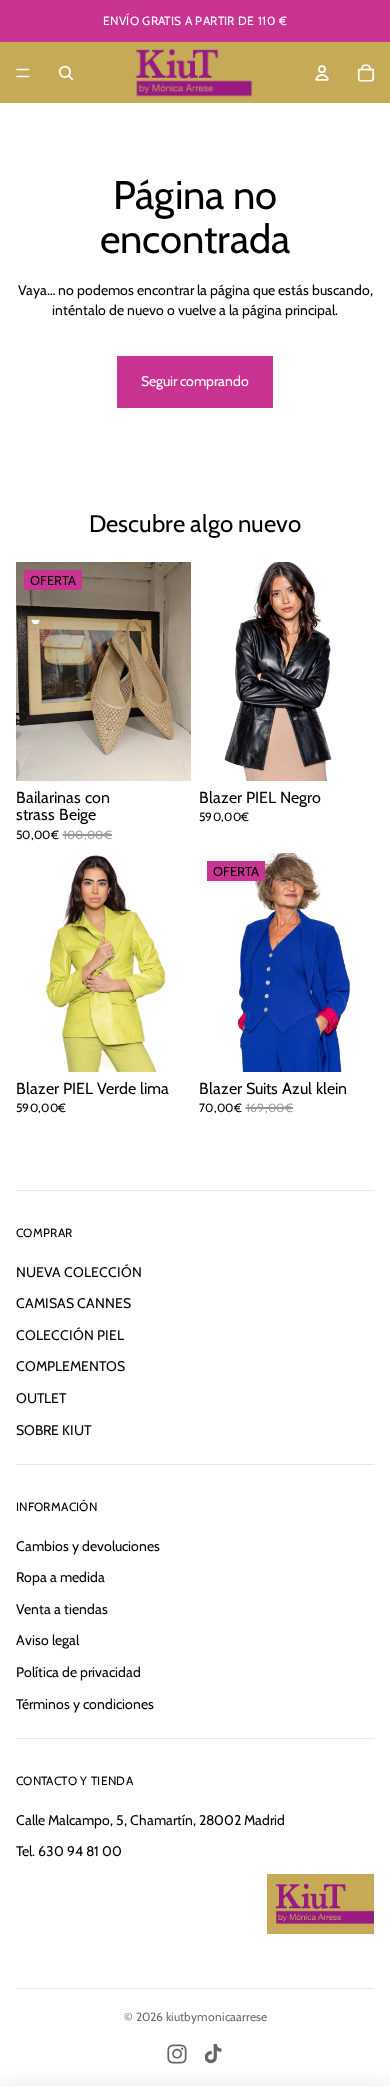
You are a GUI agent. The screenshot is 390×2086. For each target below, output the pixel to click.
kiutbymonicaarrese (216, 2016)
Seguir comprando (195, 381)
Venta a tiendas (62, 1609)
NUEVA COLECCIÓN (79, 1272)
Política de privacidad (78, 1672)
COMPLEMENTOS (70, 1366)
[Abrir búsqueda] (66, 73)
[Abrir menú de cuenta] (322, 73)
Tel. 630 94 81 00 (69, 1851)
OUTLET (41, 1398)
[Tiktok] (213, 2054)
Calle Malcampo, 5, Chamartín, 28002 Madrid (150, 1820)
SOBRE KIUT (53, 1430)
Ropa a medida (60, 1577)
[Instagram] (177, 2054)
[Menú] (23, 73)
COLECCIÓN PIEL (70, 1335)
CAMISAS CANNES (73, 1303)
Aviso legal (47, 1640)
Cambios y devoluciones (88, 1546)
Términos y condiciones (85, 1704)
